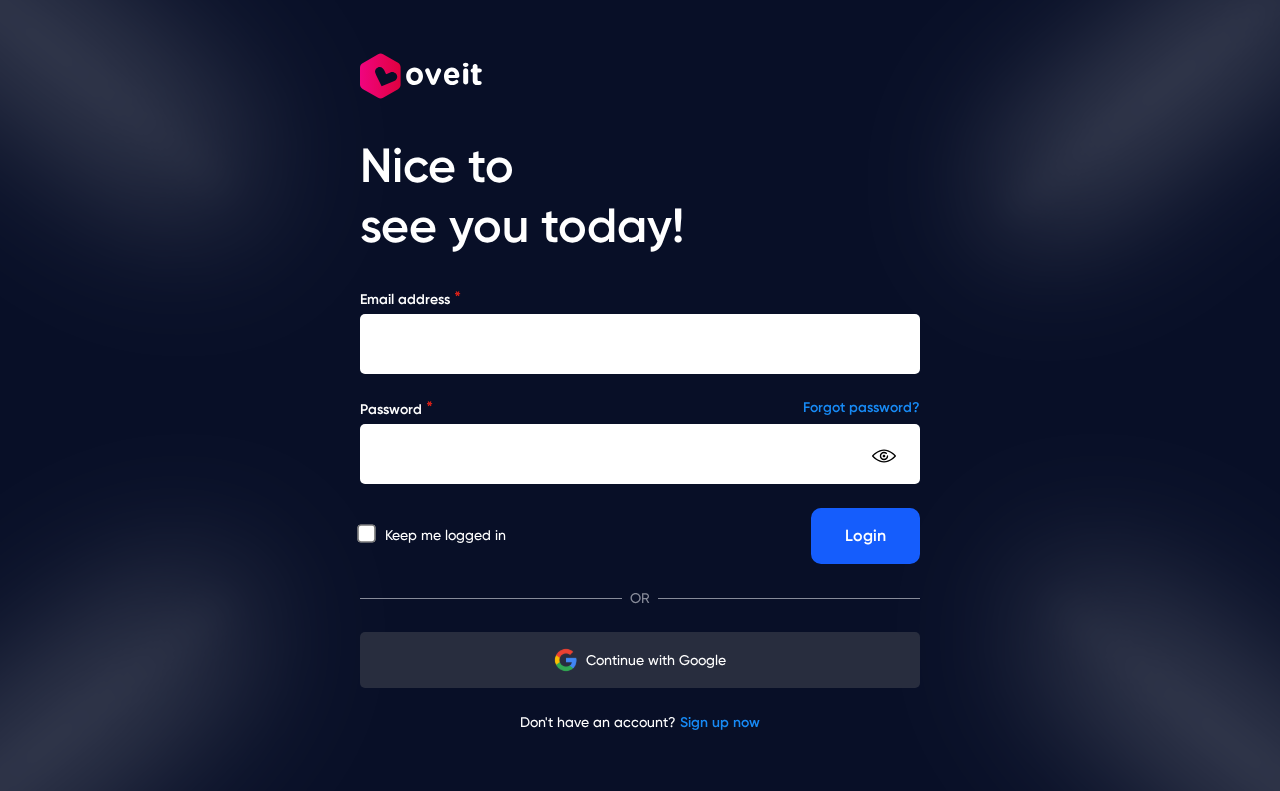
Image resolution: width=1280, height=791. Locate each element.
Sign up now (720, 722)
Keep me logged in (443, 535)
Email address (410, 298)
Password (396, 408)
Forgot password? (861, 407)
